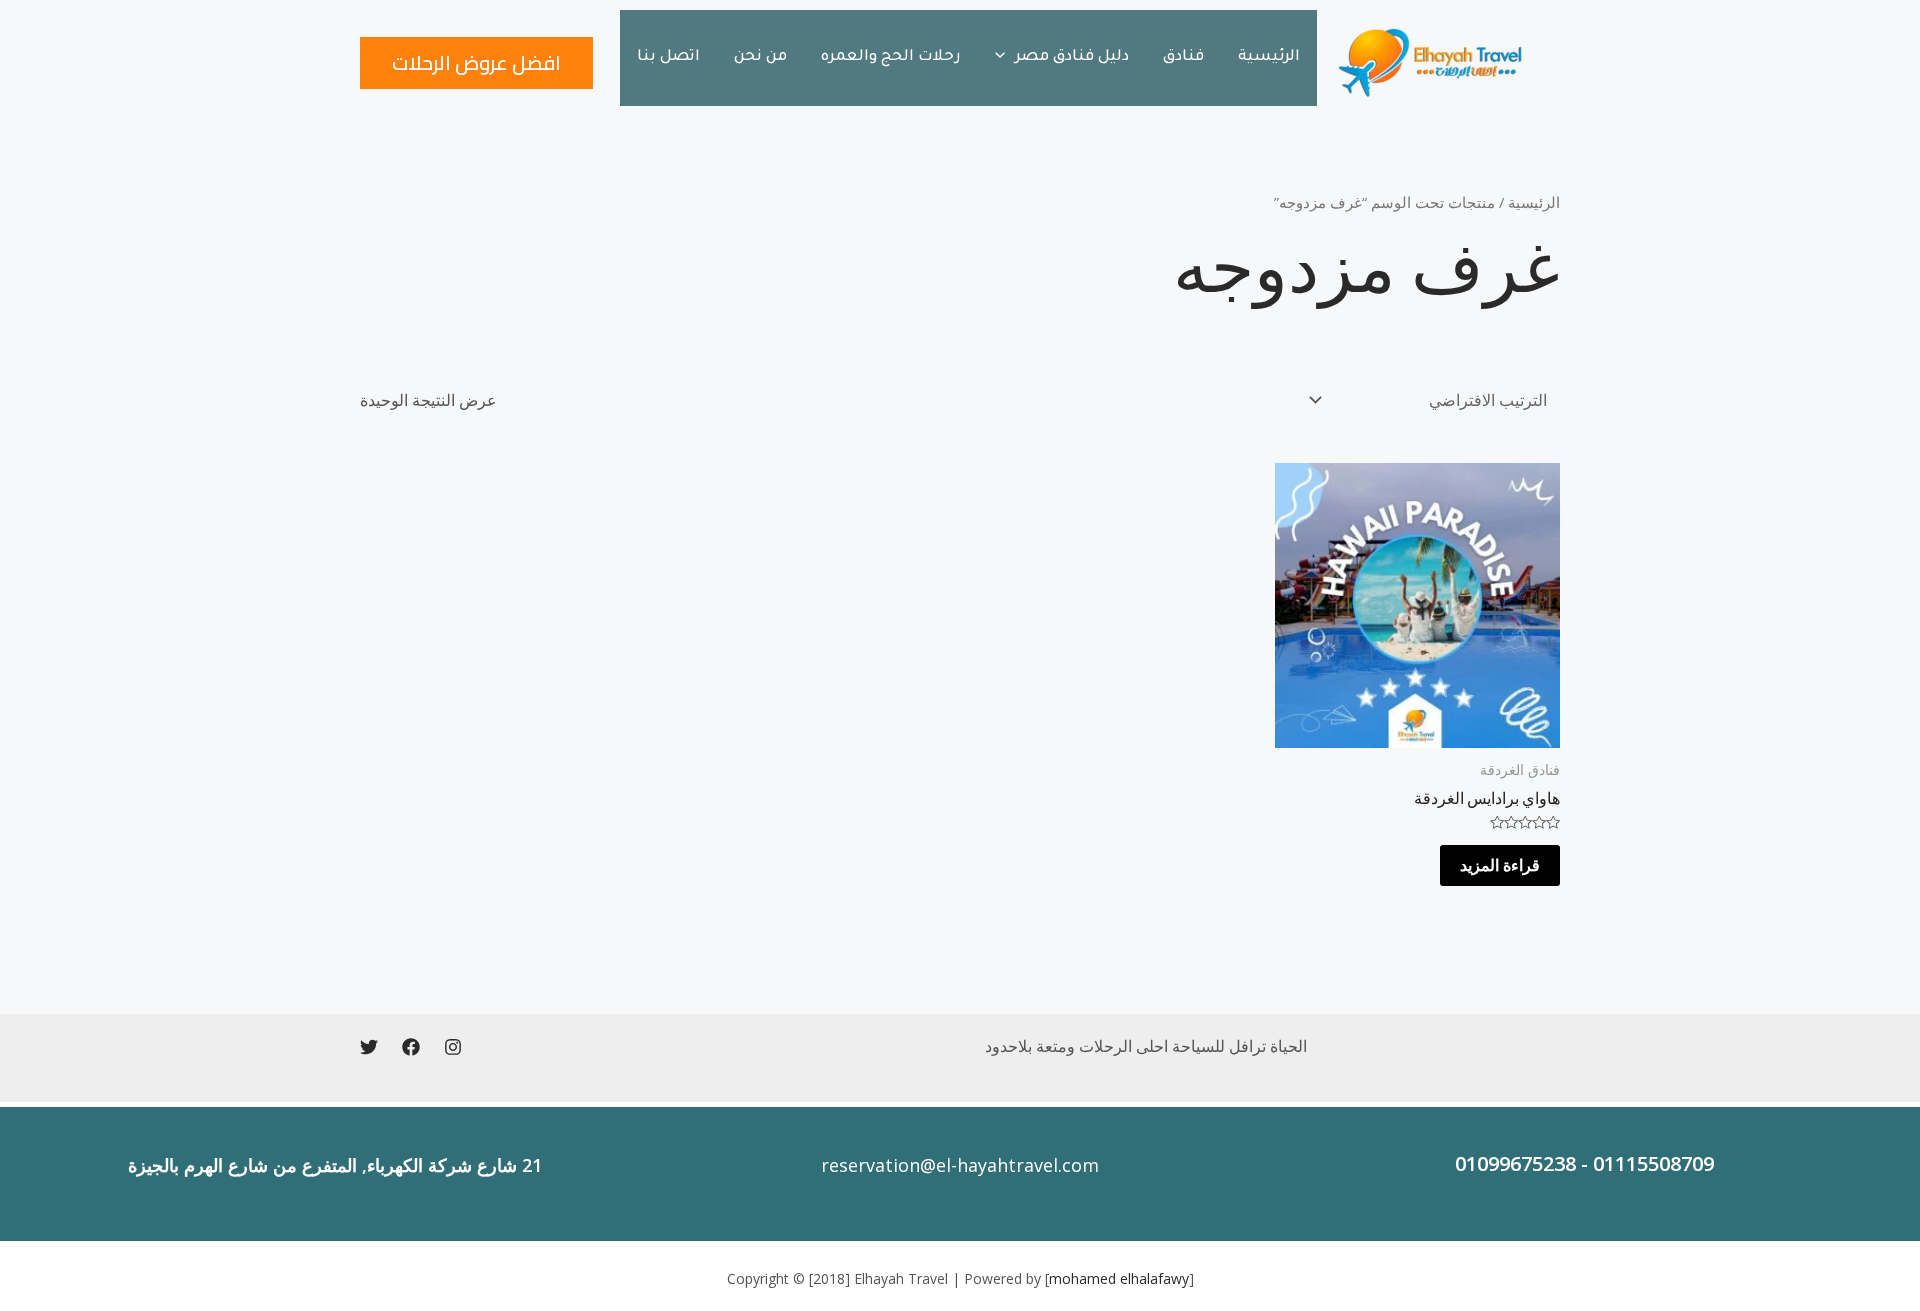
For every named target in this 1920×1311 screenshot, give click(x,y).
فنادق (1183, 57)
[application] (1005, 58)
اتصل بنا (668, 57)
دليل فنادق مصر (1072, 57)
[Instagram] (453, 1047)
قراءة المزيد (1500, 865)
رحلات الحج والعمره (891, 57)
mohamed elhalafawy (1119, 1278)
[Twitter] (369, 1047)
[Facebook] (411, 1047)
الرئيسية (1269, 57)
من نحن (760, 57)
